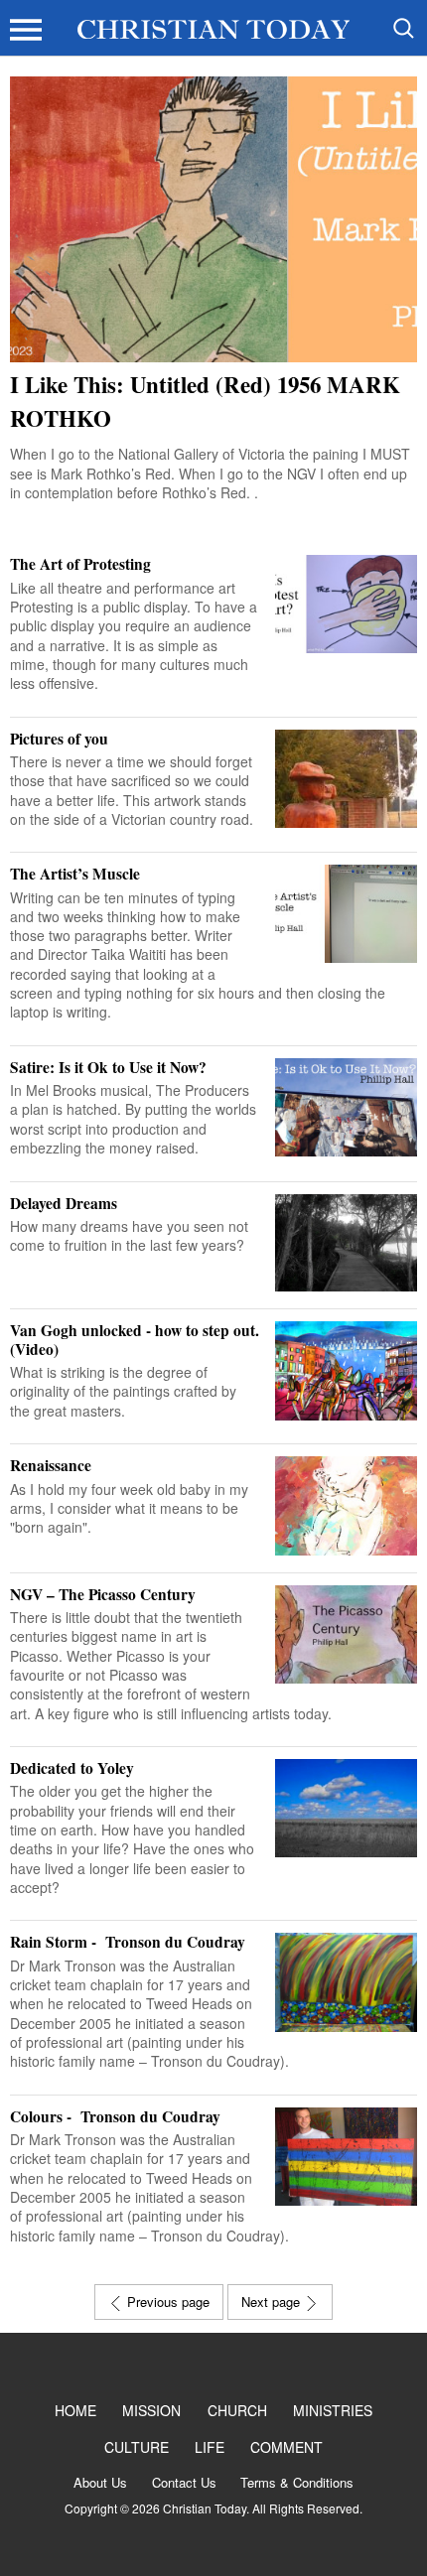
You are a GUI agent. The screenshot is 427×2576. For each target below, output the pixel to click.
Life (210, 2447)
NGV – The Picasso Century (103, 1594)
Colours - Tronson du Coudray (120, 2116)
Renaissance (51, 1465)
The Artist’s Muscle (75, 874)
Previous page (166, 2302)
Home (75, 2410)
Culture (137, 2447)
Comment (286, 2447)
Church (237, 2410)
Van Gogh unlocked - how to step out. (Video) (135, 1340)
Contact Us (184, 2482)
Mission (151, 2410)
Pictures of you (59, 739)
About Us (100, 2482)
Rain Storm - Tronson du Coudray (132, 1942)
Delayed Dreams (64, 1203)
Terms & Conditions (297, 2482)
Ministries (333, 2410)
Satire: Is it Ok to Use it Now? (108, 1067)
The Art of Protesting (80, 564)
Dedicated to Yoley (72, 1768)
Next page (273, 2302)
